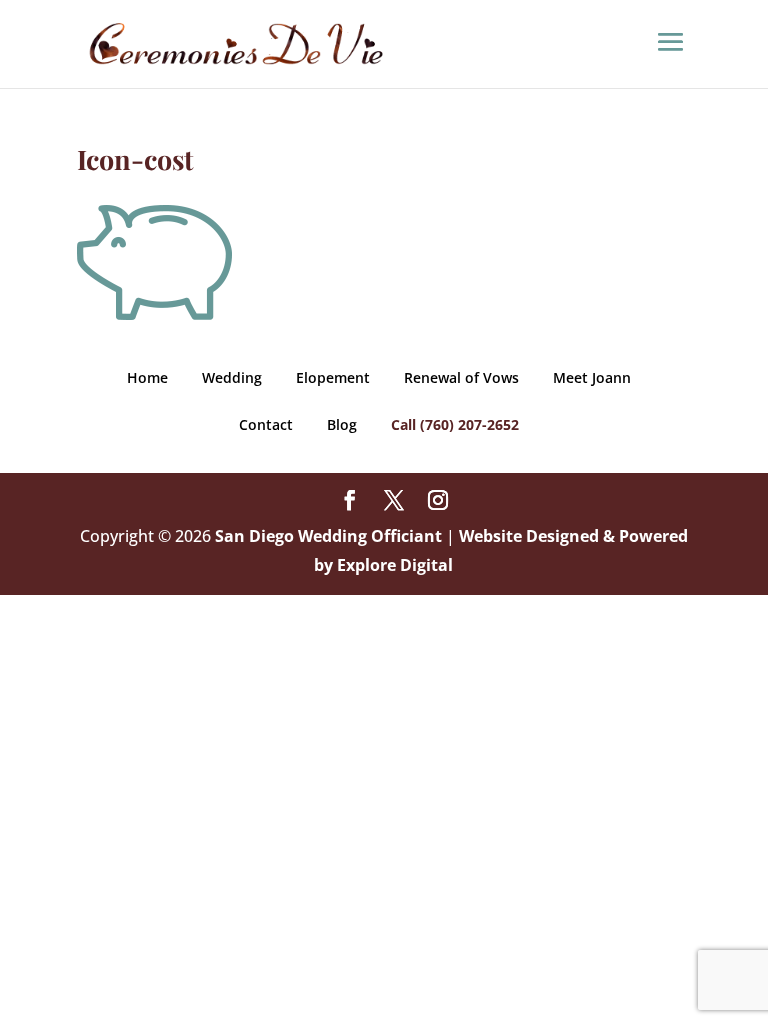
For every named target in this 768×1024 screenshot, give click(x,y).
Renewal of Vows (461, 377)
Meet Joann (592, 377)
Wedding (232, 377)
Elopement (333, 377)
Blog (342, 424)
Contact (266, 424)
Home (147, 377)
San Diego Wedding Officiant (328, 536)
